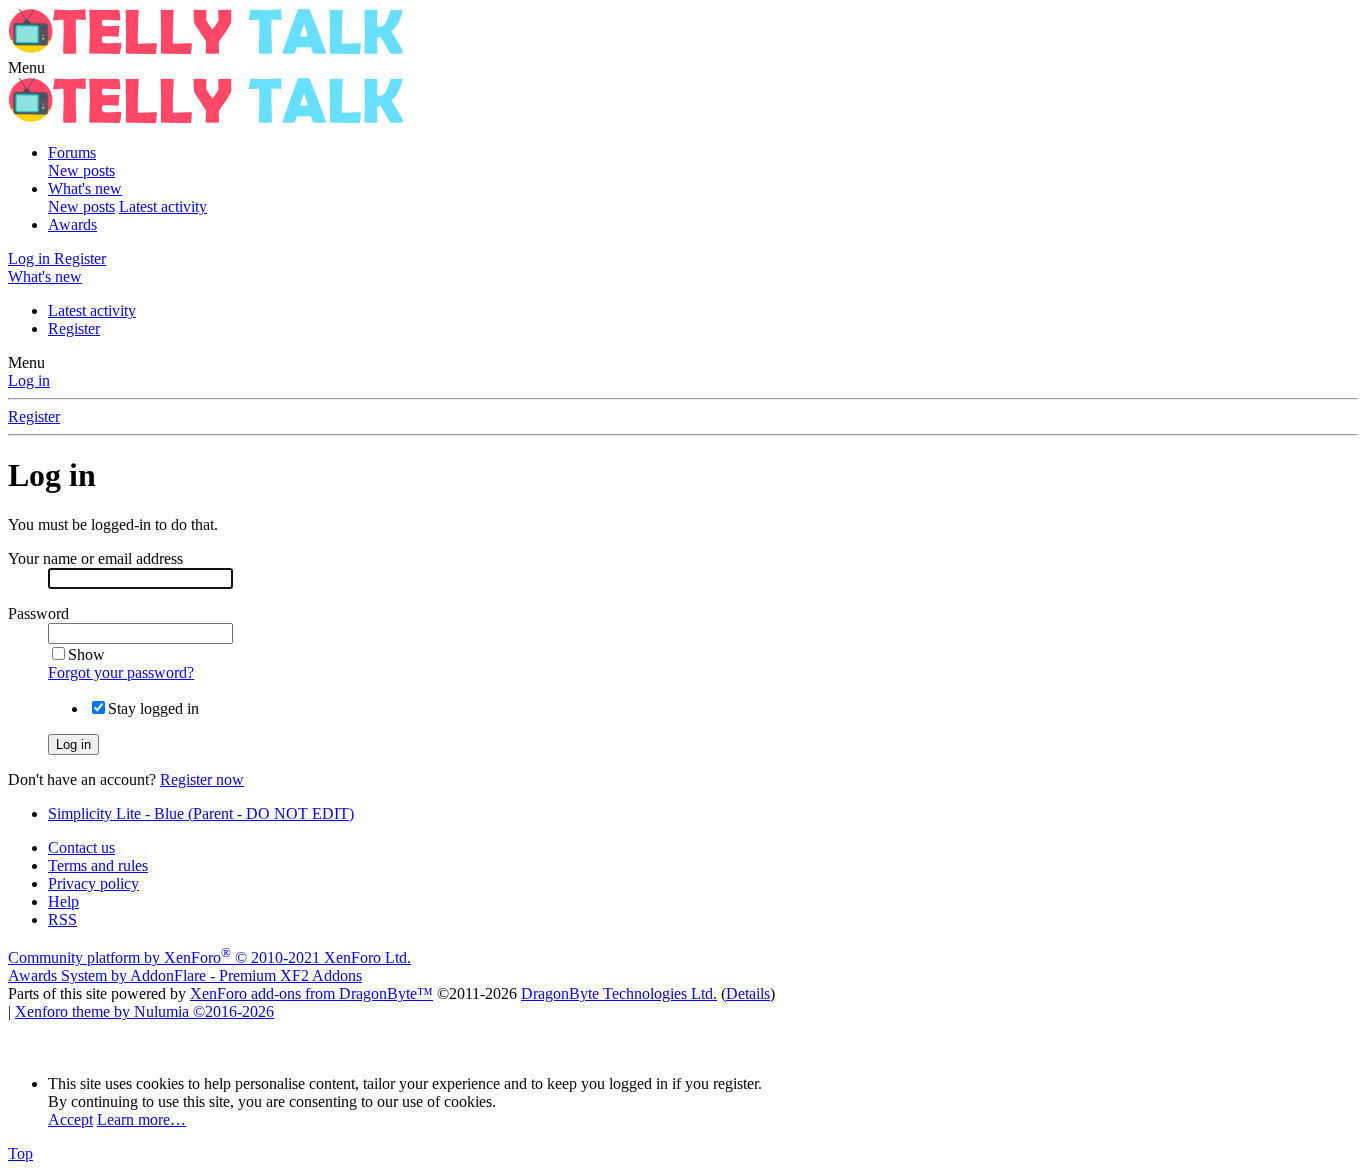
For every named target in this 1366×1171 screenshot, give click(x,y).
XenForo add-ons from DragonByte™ (311, 993)
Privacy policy (93, 883)
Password (38, 613)
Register (74, 328)
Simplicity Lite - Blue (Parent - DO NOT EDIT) (201, 813)
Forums (72, 152)
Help (63, 901)
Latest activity (163, 206)
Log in (29, 380)
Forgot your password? (121, 672)
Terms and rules (98, 865)
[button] (26, 67)
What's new (85, 188)
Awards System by (185, 975)
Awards (72, 224)
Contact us (81, 847)
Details (748, 993)
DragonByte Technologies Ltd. (619, 993)
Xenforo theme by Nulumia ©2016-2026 (144, 1011)
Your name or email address (95, 558)
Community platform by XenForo (209, 957)
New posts (81, 170)
